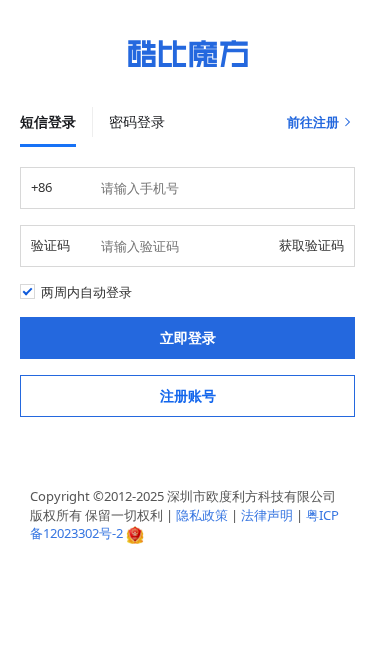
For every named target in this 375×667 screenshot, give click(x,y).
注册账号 (188, 395)
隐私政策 (202, 515)
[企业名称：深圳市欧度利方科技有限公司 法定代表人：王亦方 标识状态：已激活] (135, 533)
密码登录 (137, 121)
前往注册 (313, 122)
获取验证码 (311, 245)
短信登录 (48, 121)
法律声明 (267, 515)
